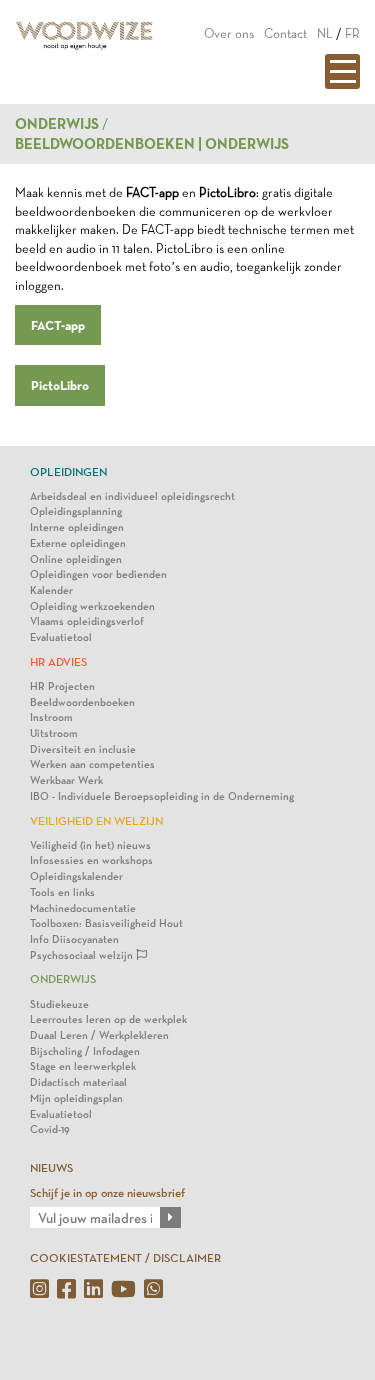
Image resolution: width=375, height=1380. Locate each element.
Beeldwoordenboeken (82, 702)
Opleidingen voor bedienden (98, 574)
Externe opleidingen (78, 543)
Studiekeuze (59, 1004)
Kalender (51, 590)
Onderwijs (57, 124)
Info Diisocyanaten (74, 939)
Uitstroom (54, 733)
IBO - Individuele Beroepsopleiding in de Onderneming (162, 796)
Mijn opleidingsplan (76, 1098)
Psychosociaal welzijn (83, 955)
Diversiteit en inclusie (83, 749)
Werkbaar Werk (66, 780)
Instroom (51, 717)
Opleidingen (68, 472)
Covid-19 (50, 1129)
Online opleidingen (76, 559)
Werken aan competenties (92, 764)
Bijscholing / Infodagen (85, 1051)
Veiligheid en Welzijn (96, 821)
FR (352, 33)
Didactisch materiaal (78, 1082)
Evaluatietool (61, 637)
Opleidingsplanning (76, 511)
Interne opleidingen (77, 527)
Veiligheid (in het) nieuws (90, 845)
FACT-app (58, 325)
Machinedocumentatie (83, 908)
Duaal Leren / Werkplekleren (99, 1035)
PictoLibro (60, 385)
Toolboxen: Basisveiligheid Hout (106, 923)
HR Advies (58, 662)
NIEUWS (51, 1168)
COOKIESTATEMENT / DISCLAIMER (125, 1258)
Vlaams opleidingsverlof (87, 621)
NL (325, 33)
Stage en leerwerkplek (83, 1066)
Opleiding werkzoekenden (92, 606)
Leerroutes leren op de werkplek (108, 1019)
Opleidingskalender (76, 876)
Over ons (229, 33)
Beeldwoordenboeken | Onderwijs (152, 144)
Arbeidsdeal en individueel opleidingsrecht (132, 496)
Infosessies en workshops (91, 860)
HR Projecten (62, 686)
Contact (285, 33)
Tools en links (62, 892)
